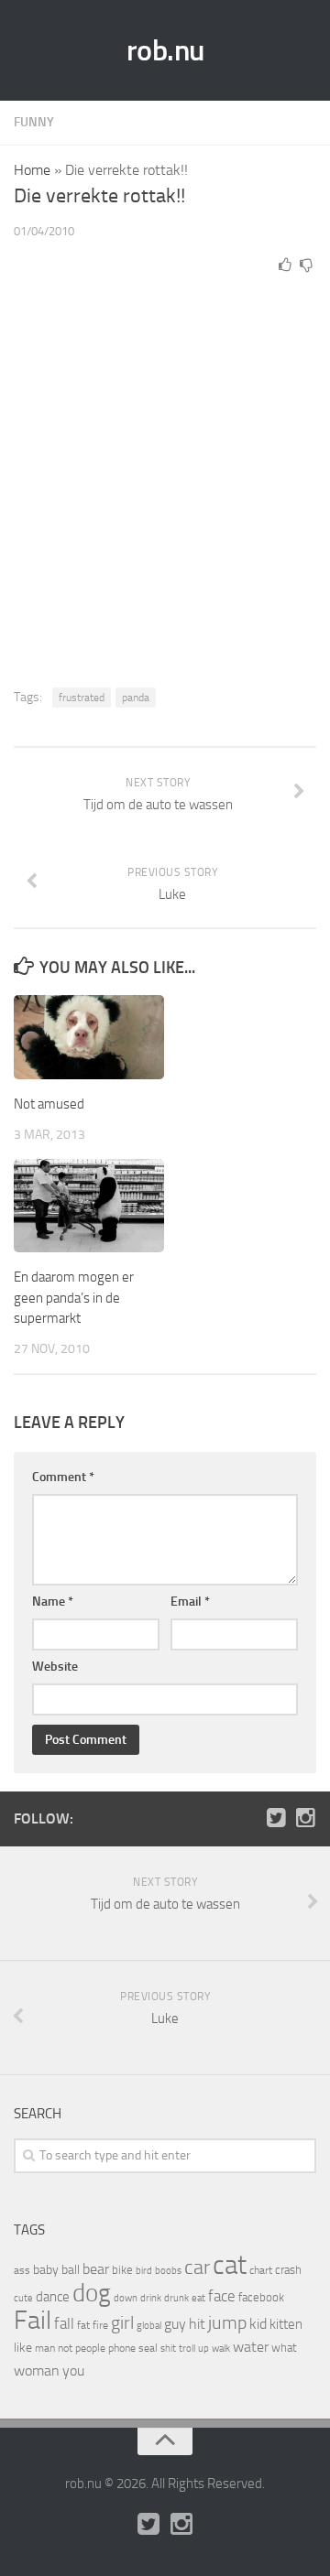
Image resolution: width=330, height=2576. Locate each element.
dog (92, 2293)
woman (37, 2370)
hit (197, 2324)
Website (55, 1667)
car (197, 2268)
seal (148, 2348)
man (45, 2348)
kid (258, 2324)
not (65, 2348)
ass (22, 2270)
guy (175, 2324)
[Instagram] (305, 1818)
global (149, 2325)
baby (46, 2270)
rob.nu (165, 50)
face (222, 2296)
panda (136, 698)
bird (144, 2271)
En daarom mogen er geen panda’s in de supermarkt (74, 1298)
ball (71, 2270)
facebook (261, 2297)
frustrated (82, 698)
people (90, 2348)
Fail (33, 2320)
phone (122, 2348)
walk (221, 2349)
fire (100, 2325)
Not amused (49, 1104)
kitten (286, 2324)
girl (122, 2323)
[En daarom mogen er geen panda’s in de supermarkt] (89, 1206)
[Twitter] (276, 1818)
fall (64, 2323)
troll (187, 2349)
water (251, 2347)
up (203, 2349)
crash (288, 2270)
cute (23, 2298)
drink (151, 2298)
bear (96, 2269)
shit (168, 2348)
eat (198, 2298)
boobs (168, 2270)
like (23, 2348)
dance (53, 2297)
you (73, 2370)
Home (32, 170)
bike (122, 2270)
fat (83, 2325)
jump (227, 2322)
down (126, 2298)
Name (53, 1602)
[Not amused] (89, 1037)
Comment (63, 1477)
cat (230, 2265)
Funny (34, 122)
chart (261, 2270)
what (284, 2348)
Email (190, 1602)
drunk (176, 2298)
